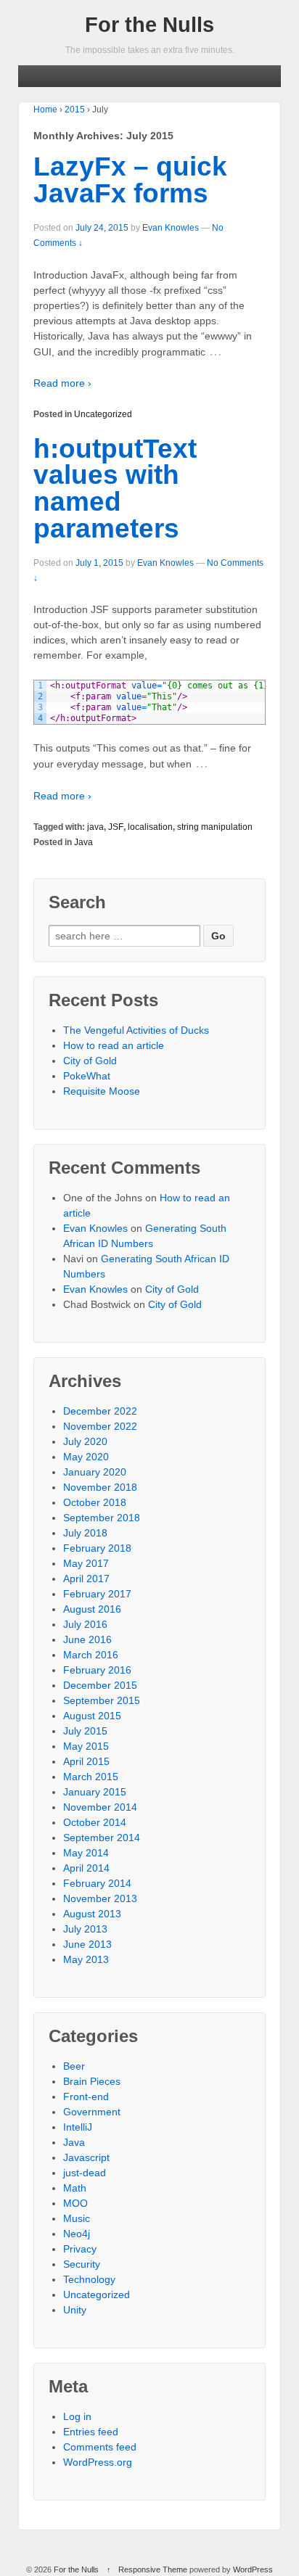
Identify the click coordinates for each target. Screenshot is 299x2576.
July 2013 (85, 1929)
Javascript (86, 2157)
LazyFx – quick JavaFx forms (130, 180)
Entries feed (91, 2432)
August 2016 (92, 1609)
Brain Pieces (92, 2081)
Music (77, 2218)
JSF (116, 827)
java (95, 827)
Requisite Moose (102, 1091)
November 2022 (100, 1426)
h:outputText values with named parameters (115, 489)
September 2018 (102, 1518)
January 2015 (95, 1792)
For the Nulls (149, 25)
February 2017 (97, 1594)
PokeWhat (87, 1076)
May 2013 (86, 1959)
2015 (75, 110)
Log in (77, 2416)
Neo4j (77, 2234)
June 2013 (87, 1944)
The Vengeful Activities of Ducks (136, 1030)
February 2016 (97, 1670)
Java (83, 842)
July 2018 (85, 1533)
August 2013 (92, 1914)
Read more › (62, 383)
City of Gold (90, 1061)
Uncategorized (103, 414)
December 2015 (100, 1685)
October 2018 (95, 1502)
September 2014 (102, 1838)
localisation (150, 827)
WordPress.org (98, 2462)
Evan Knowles (171, 228)
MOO (75, 2203)
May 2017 (86, 1563)
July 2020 (85, 1441)
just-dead (85, 2173)
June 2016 (87, 1639)
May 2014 (86, 1853)
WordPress (253, 2569)
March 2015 (91, 1777)
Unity (75, 2310)
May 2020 (86, 1457)
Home (45, 110)
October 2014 (95, 1822)
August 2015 (92, 1716)
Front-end (86, 2096)
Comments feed (100, 2447)
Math (75, 2188)
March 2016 (91, 1655)
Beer (74, 2066)
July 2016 (85, 1624)
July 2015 (85, 1731)
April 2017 (86, 1579)
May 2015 (86, 1746)
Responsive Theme (153, 2569)
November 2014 (100, 1807)
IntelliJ (78, 2127)
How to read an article (114, 1045)
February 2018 (97, 1548)
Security (82, 2264)
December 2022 (100, 1411)
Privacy (80, 2249)
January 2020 (95, 1472)
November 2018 (100, 1487)
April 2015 (86, 1761)
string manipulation (215, 827)
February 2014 (97, 1883)
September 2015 (102, 1700)
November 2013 (100, 1898)
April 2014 (86, 1868)
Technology (89, 2279)
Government (92, 2112)
